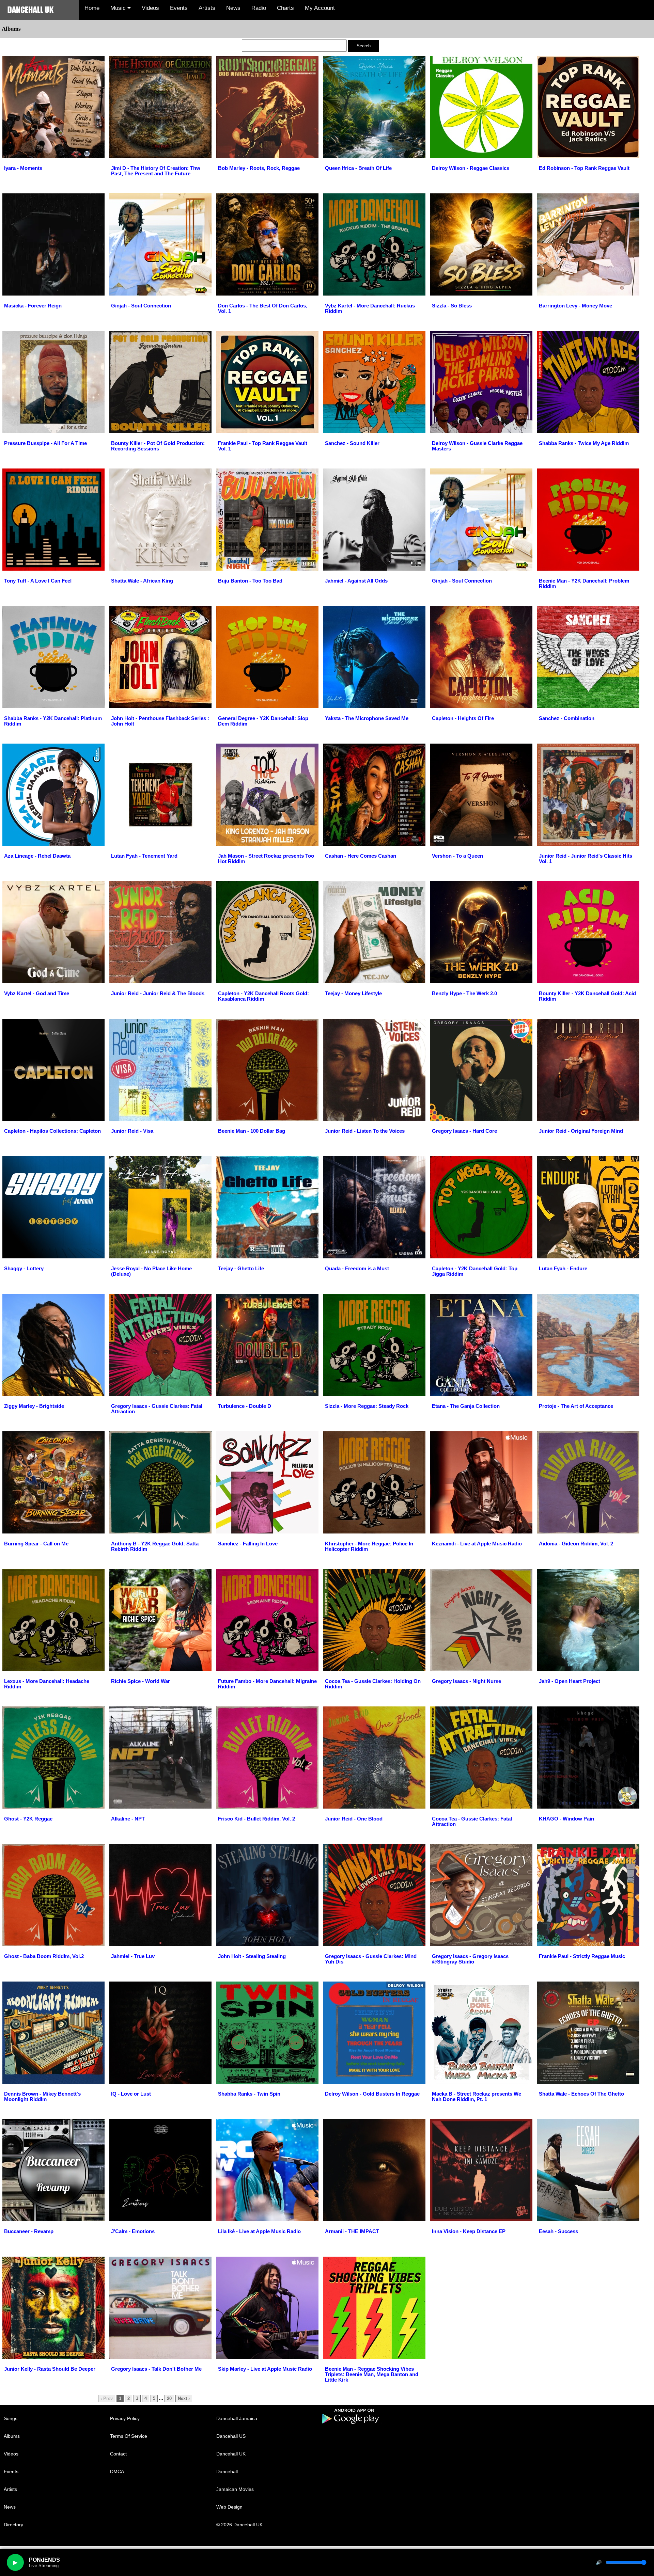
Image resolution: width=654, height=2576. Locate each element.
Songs (11, 2418)
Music (119, 8)
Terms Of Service (129, 2436)
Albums (12, 2436)
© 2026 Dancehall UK (239, 2525)
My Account (320, 8)
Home (92, 8)
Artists (207, 8)
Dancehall (227, 2471)
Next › (184, 2398)
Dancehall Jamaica (237, 2418)
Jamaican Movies (235, 2489)
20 (169, 2398)
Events (179, 8)
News (233, 8)
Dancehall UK (231, 2454)
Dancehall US (231, 2436)
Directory (13, 2525)
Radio (259, 8)
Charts (285, 8)
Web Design (229, 2507)
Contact (118, 2454)
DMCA (117, 2471)
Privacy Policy (125, 2418)
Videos (150, 8)
